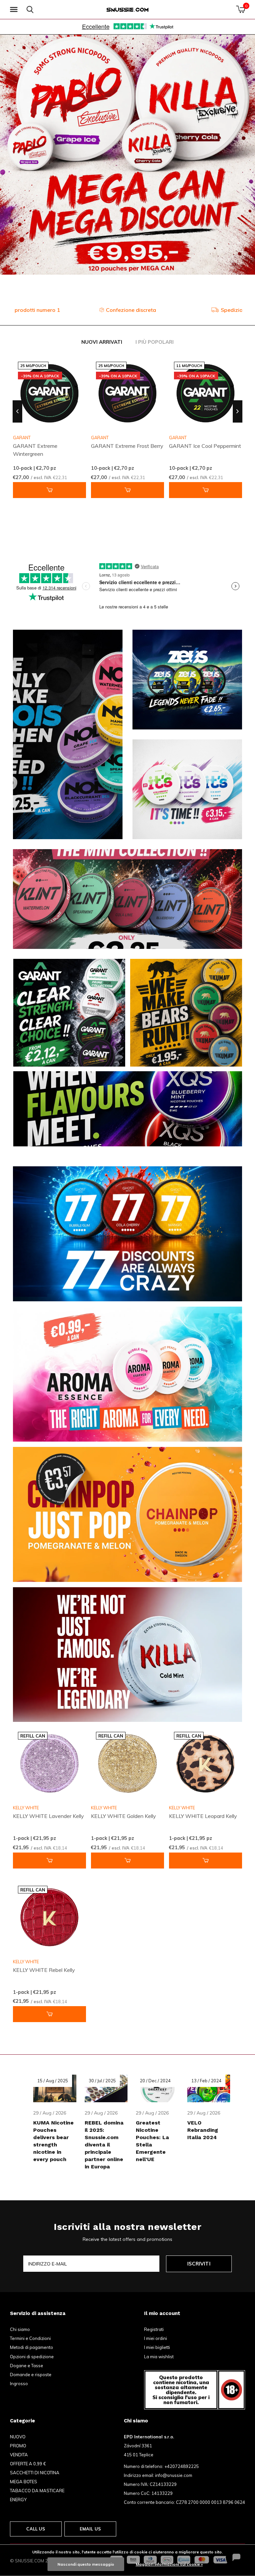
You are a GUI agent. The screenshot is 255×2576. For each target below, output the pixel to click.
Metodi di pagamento (32, 2347)
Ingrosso (19, 2383)
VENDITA (19, 2455)
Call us (36, 2529)
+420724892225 (182, 2466)
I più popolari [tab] (155, 342)
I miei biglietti (157, 2347)
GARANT (100, 438)
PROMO (18, 2446)
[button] (15, 10)
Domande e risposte (31, 2375)
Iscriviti (199, 2264)
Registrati (154, 2329)
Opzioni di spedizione (32, 2357)
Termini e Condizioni (30, 2338)
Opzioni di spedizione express (132, 310)
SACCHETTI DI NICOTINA (35, 2473)
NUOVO (18, 2437)
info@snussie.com (174, 2475)
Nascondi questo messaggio (86, 2564)
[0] (241, 9)
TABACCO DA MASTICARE (37, 2491)
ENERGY (18, 2500)
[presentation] (17, 411)
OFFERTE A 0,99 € (28, 2464)
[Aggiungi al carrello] (49, 490)
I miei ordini (156, 2338)
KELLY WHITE (26, 1808)
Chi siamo (20, 2329)
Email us (90, 2529)
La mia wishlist (159, 2357)
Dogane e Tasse (27, 2366)
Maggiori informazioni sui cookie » (169, 2564)
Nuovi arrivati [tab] (102, 342)
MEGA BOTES (24, 2482)
